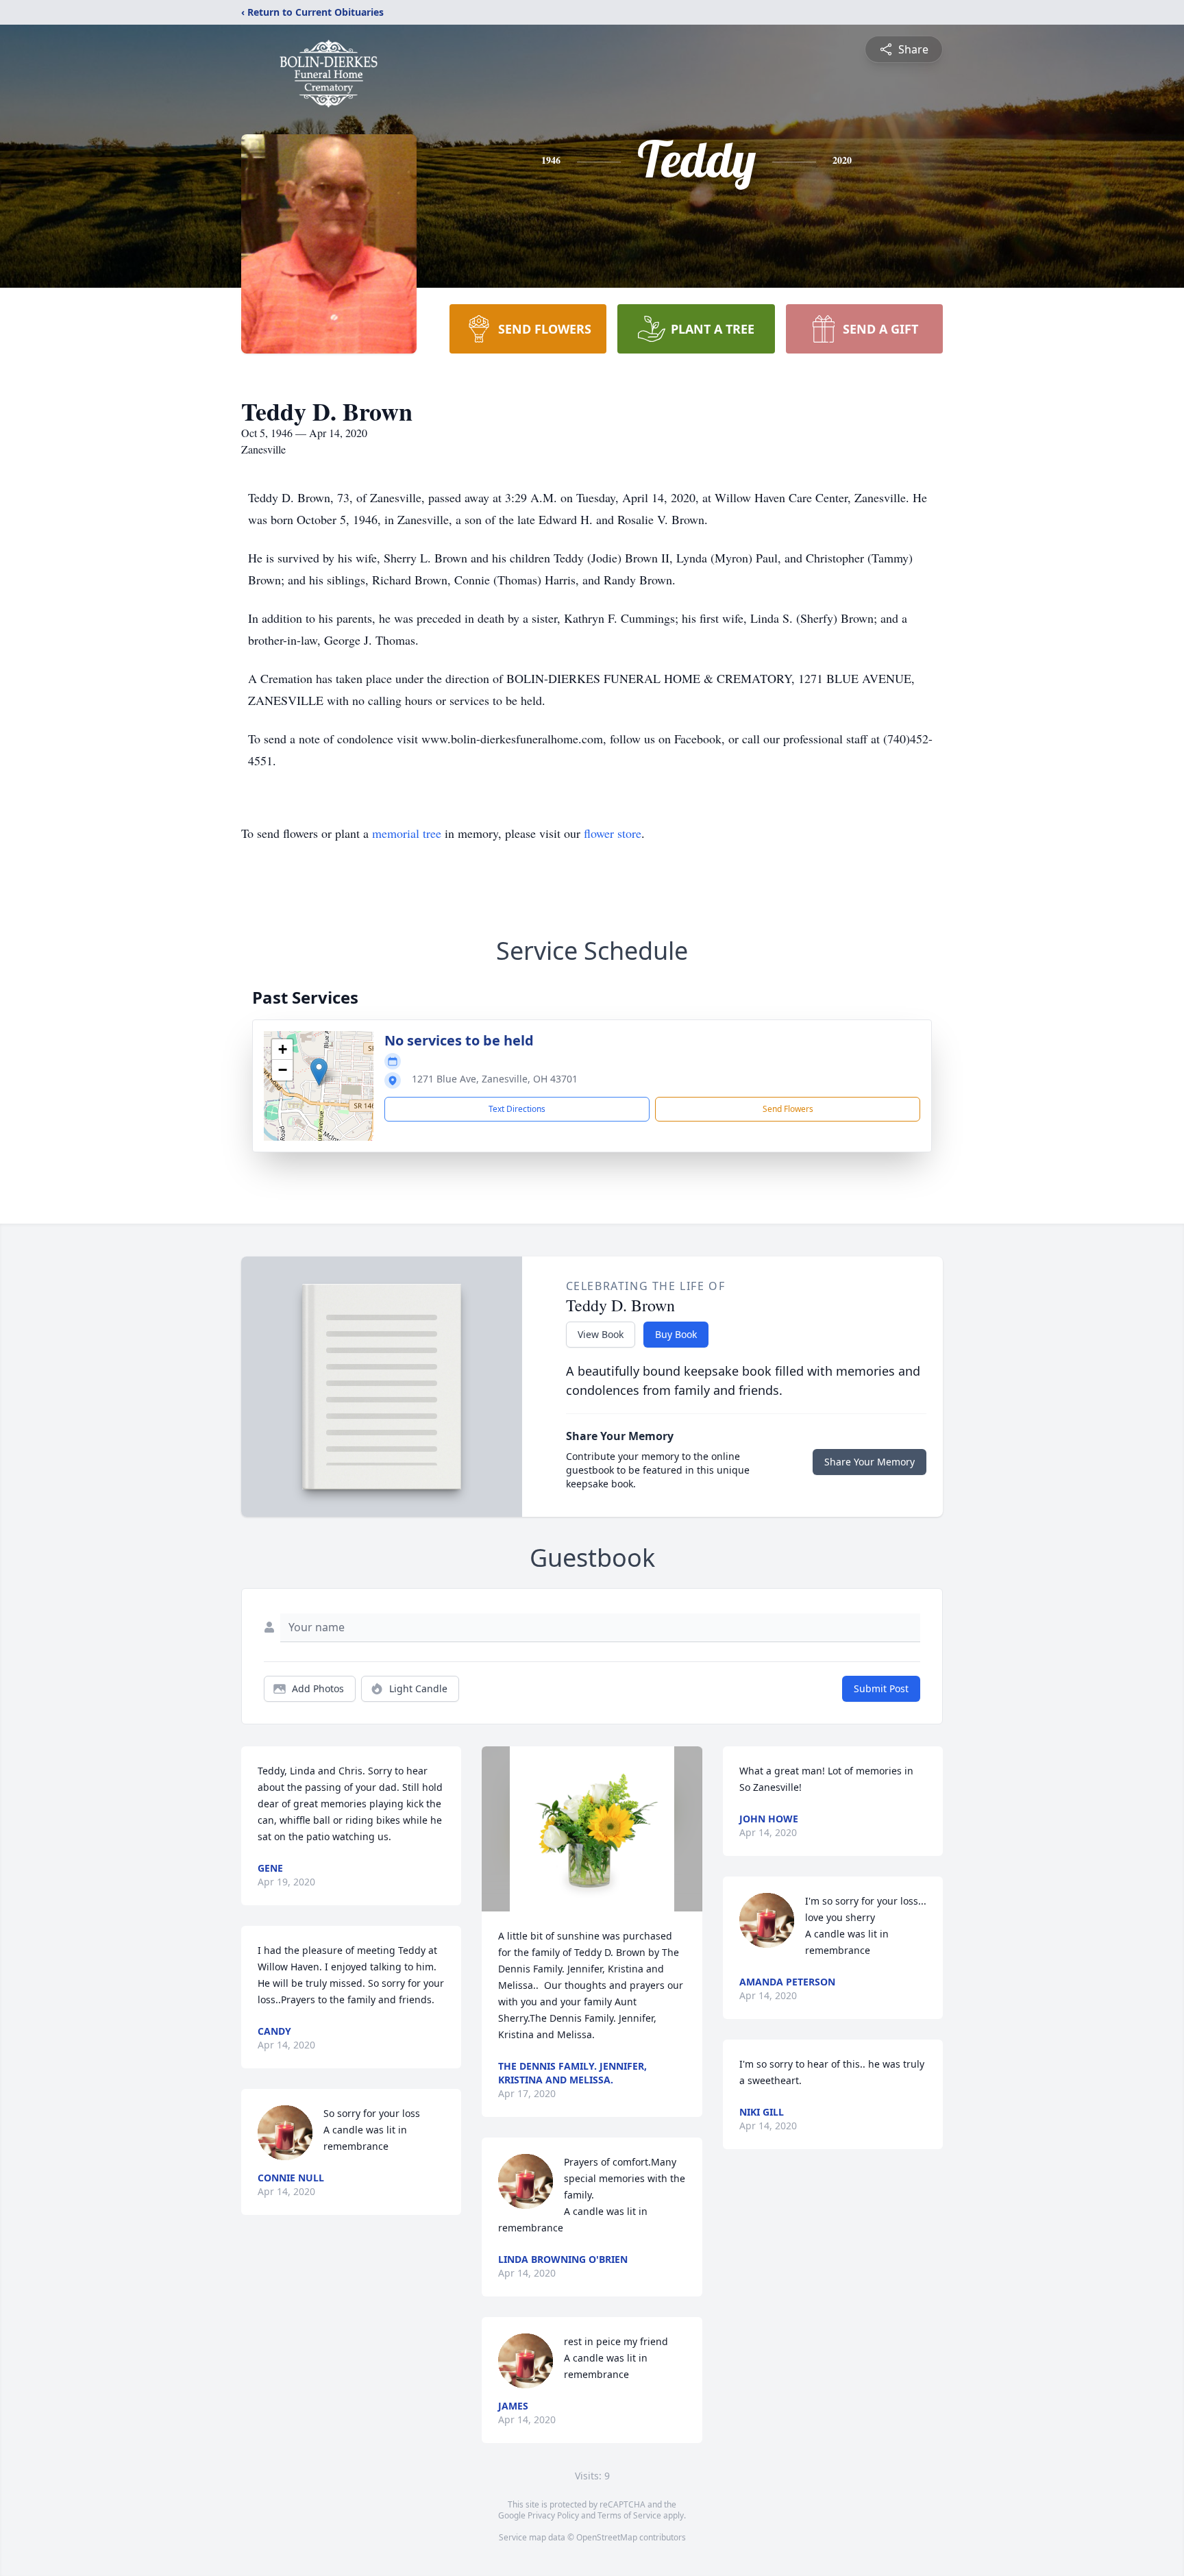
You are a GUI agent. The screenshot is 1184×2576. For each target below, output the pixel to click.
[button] (319, 1072)
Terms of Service (629, 2515)
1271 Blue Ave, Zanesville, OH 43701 (495, 1079)
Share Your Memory (870, 1462)
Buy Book (676, 1334)
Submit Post (881, 1688)
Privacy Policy (553, 2515)
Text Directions (517, 1109)
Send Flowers (788, 1109)
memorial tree (407, 833)
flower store (613, 833)
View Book (601, 1334)
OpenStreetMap (607, 2537)
